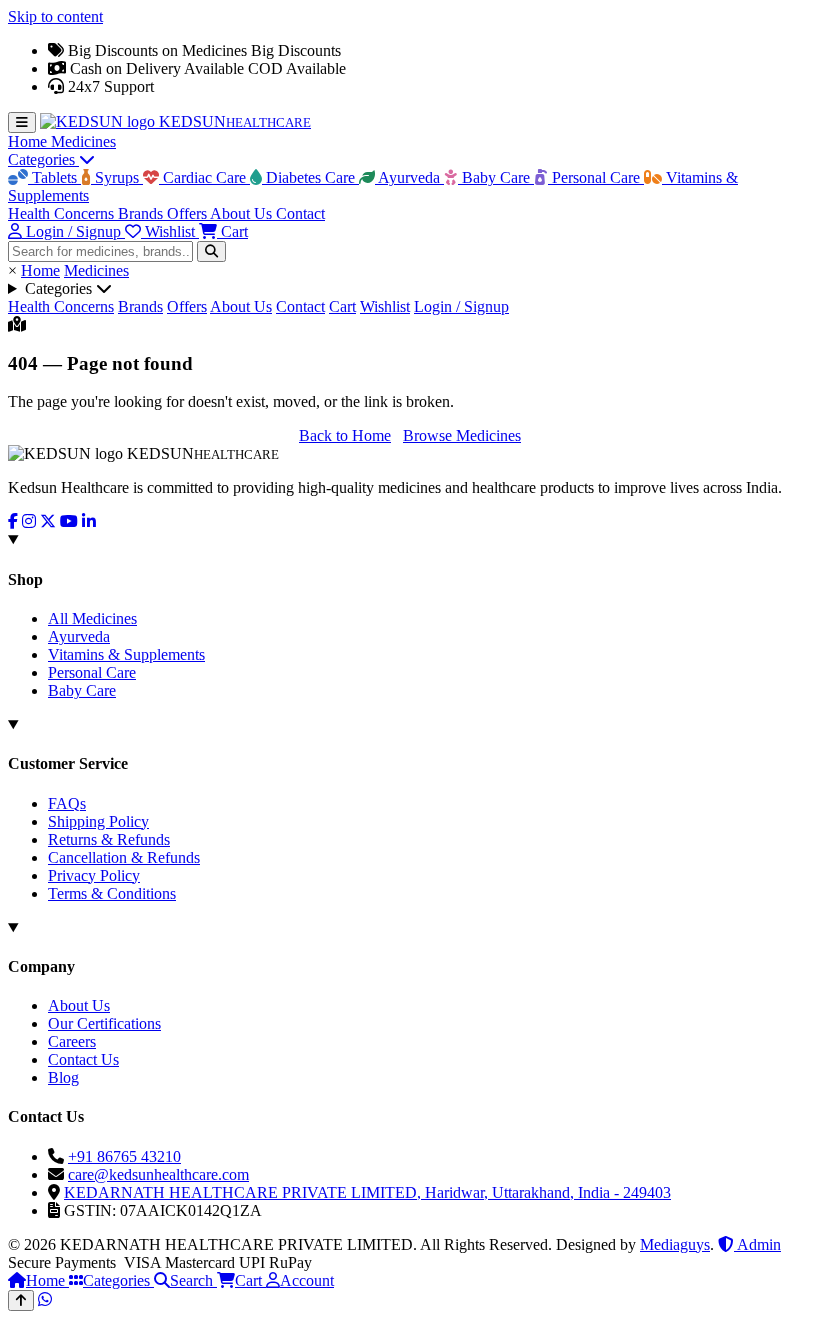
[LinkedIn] (89, 521)
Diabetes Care (310, 177)
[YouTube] (69, 521)
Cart (342, 306)
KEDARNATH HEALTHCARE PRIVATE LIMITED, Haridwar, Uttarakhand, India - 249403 (367, 1192)
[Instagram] (29, 521)
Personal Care (596, 177)
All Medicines (92, 618)
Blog (63, 1077)
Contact (300, 213)
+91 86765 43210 (124, 1156)
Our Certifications (104, 1023)
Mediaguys (675, 1244)
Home (29, 141)
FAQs (67, 803)
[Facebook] (13, 521)
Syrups (117, 177)
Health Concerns (63, 213)
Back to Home (345, 435)
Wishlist (385, 306)
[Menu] (22, 122)
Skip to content (55, 16)
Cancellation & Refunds (124, 857)
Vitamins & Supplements (126, 654)
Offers (188, 213)
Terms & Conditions (112, 893)
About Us (243, 213)
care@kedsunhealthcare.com (158, 1174)
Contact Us (83, 1059)
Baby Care (496, 177)
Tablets (54, 177)
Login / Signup (461, 306)
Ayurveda (409, 177)
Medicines (83, 141)
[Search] (211, 251)
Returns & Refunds (109, 839)
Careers (72, 1041)
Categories (43, 159)
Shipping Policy (98, 821)
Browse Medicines (462, 435)
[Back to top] (21, 1300)
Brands (142, 213)
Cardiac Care (204, 177)
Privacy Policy (94, 875)
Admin (757, 1244)
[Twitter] (48, 521)
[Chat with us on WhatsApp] (45, 1299)
